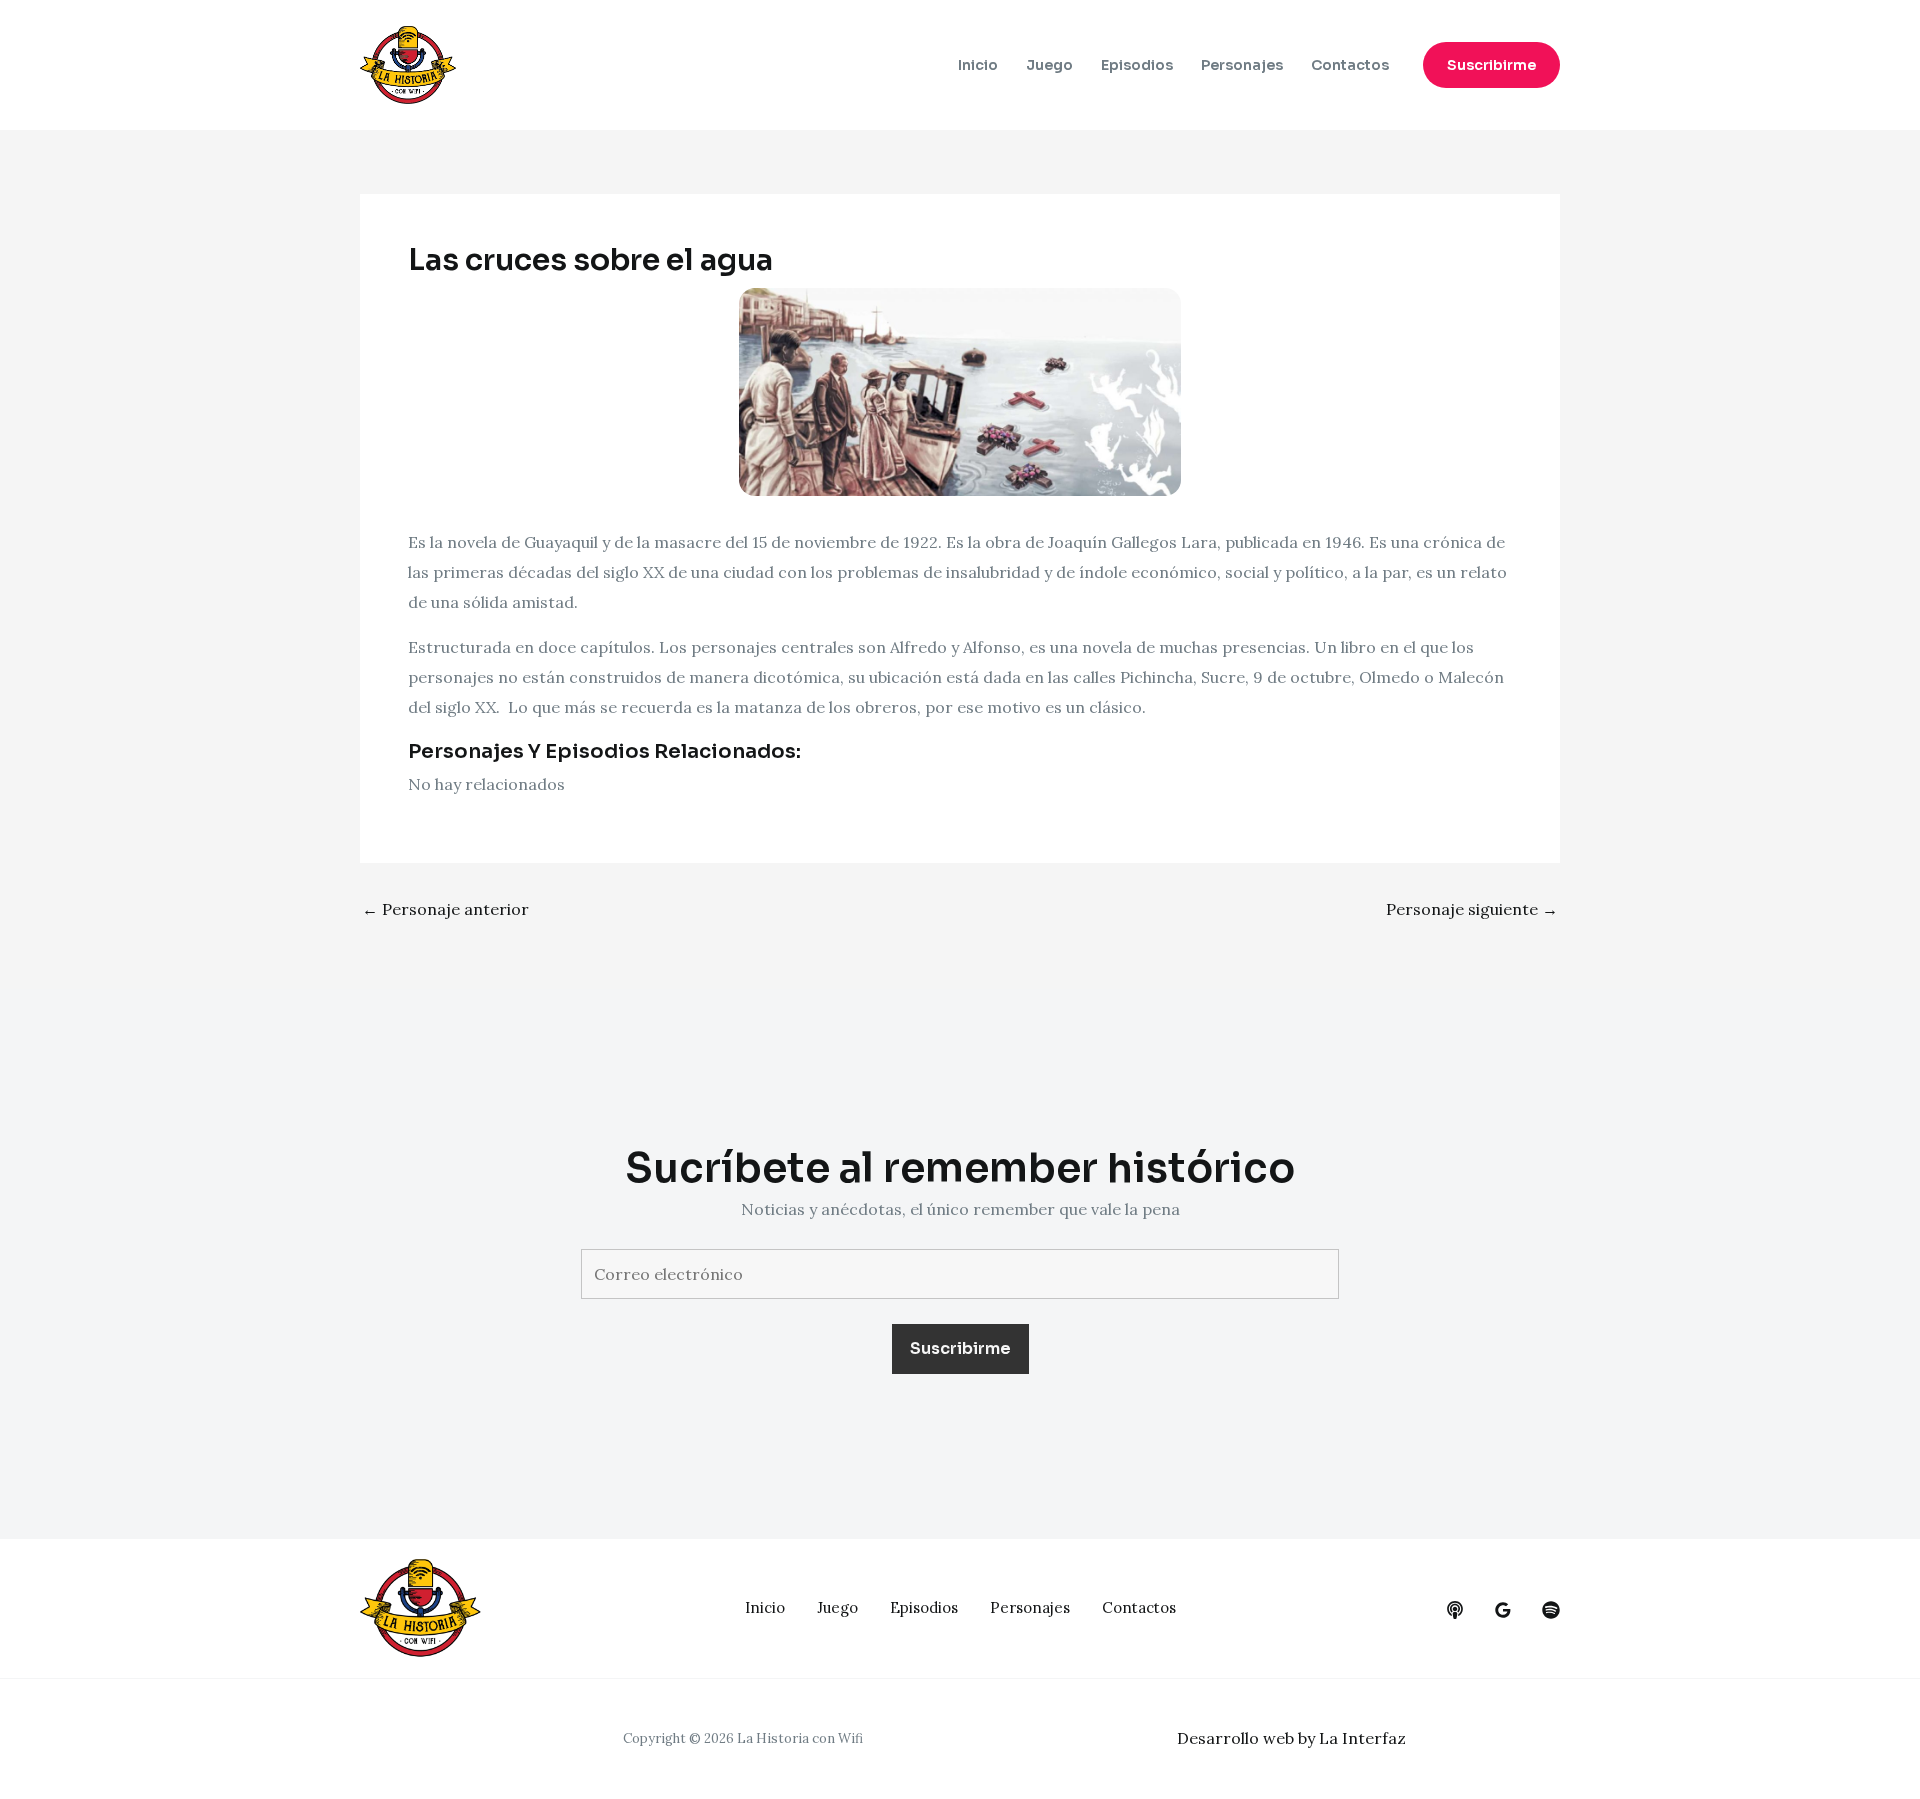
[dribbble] (1551, 1610)
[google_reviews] (1503, 1610)
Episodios (1137, 65)
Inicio (978, 65)
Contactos (1350, 65)
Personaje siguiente (1472, 909)
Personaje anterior (445, 909)
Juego (1049, 65)
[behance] (1455, 1610)
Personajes (1242, 65)
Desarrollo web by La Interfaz (1291, 1738)
